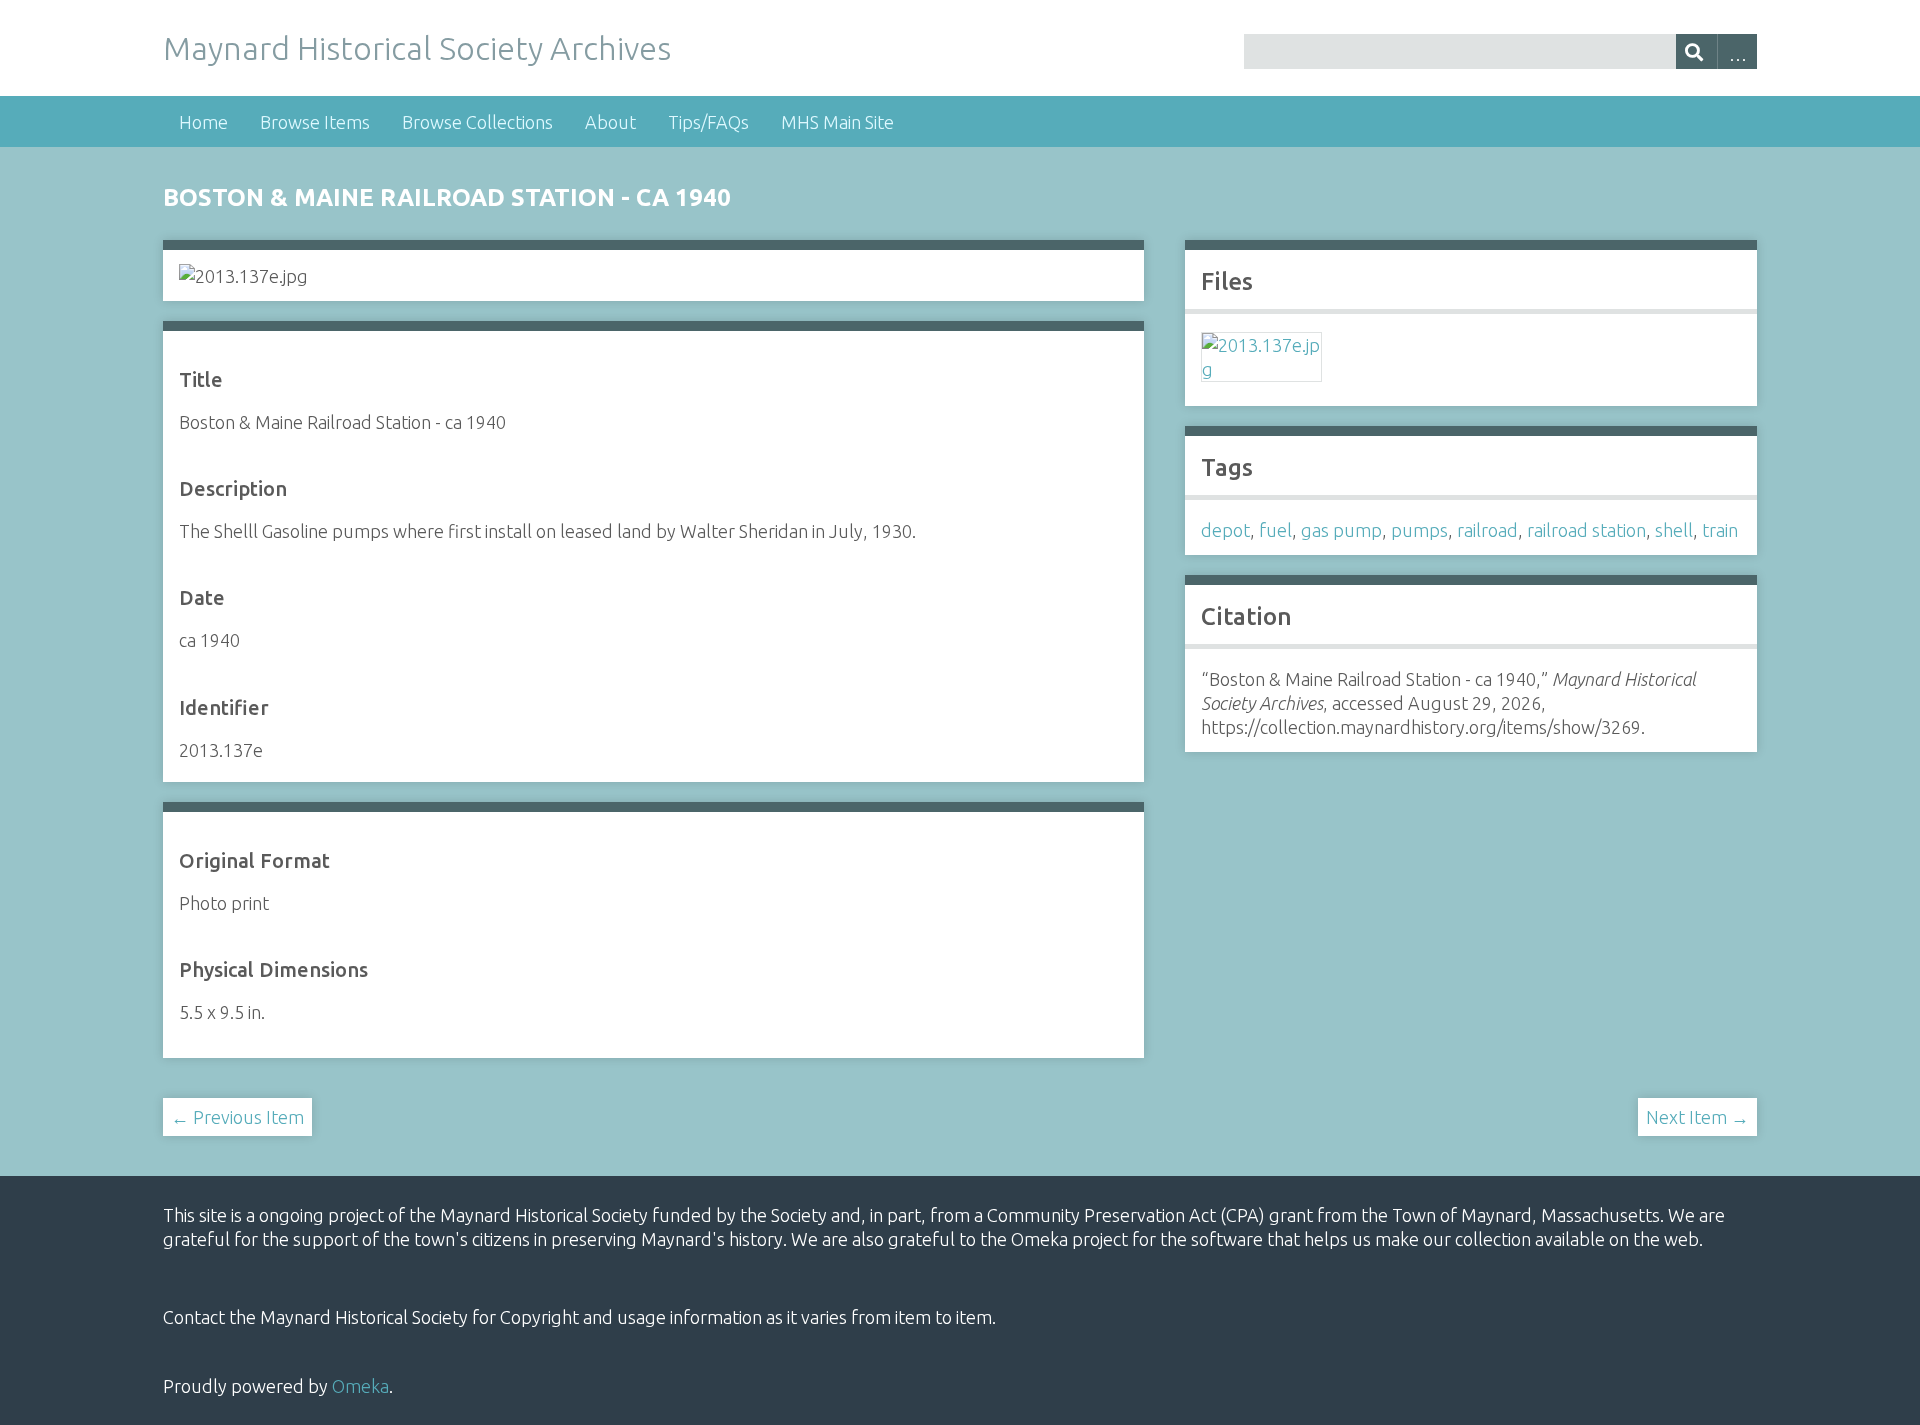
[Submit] (1696, 51)
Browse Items (315, 122)
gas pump (1341, 530)
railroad (1487, 530)
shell (1674, 530)
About (610, 122)
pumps (1419, 530)
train (1720, 530)
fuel (1275, 530)
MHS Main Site (837, 122)
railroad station (1586, 530)
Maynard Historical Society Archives (417, 48)
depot (1225, 530)
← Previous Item (237, 1117)
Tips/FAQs (708, 122)
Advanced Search (1737, 51)
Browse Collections (477, 122)
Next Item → (1697, 1117)
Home (203, 122)
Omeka (360, 1386)
